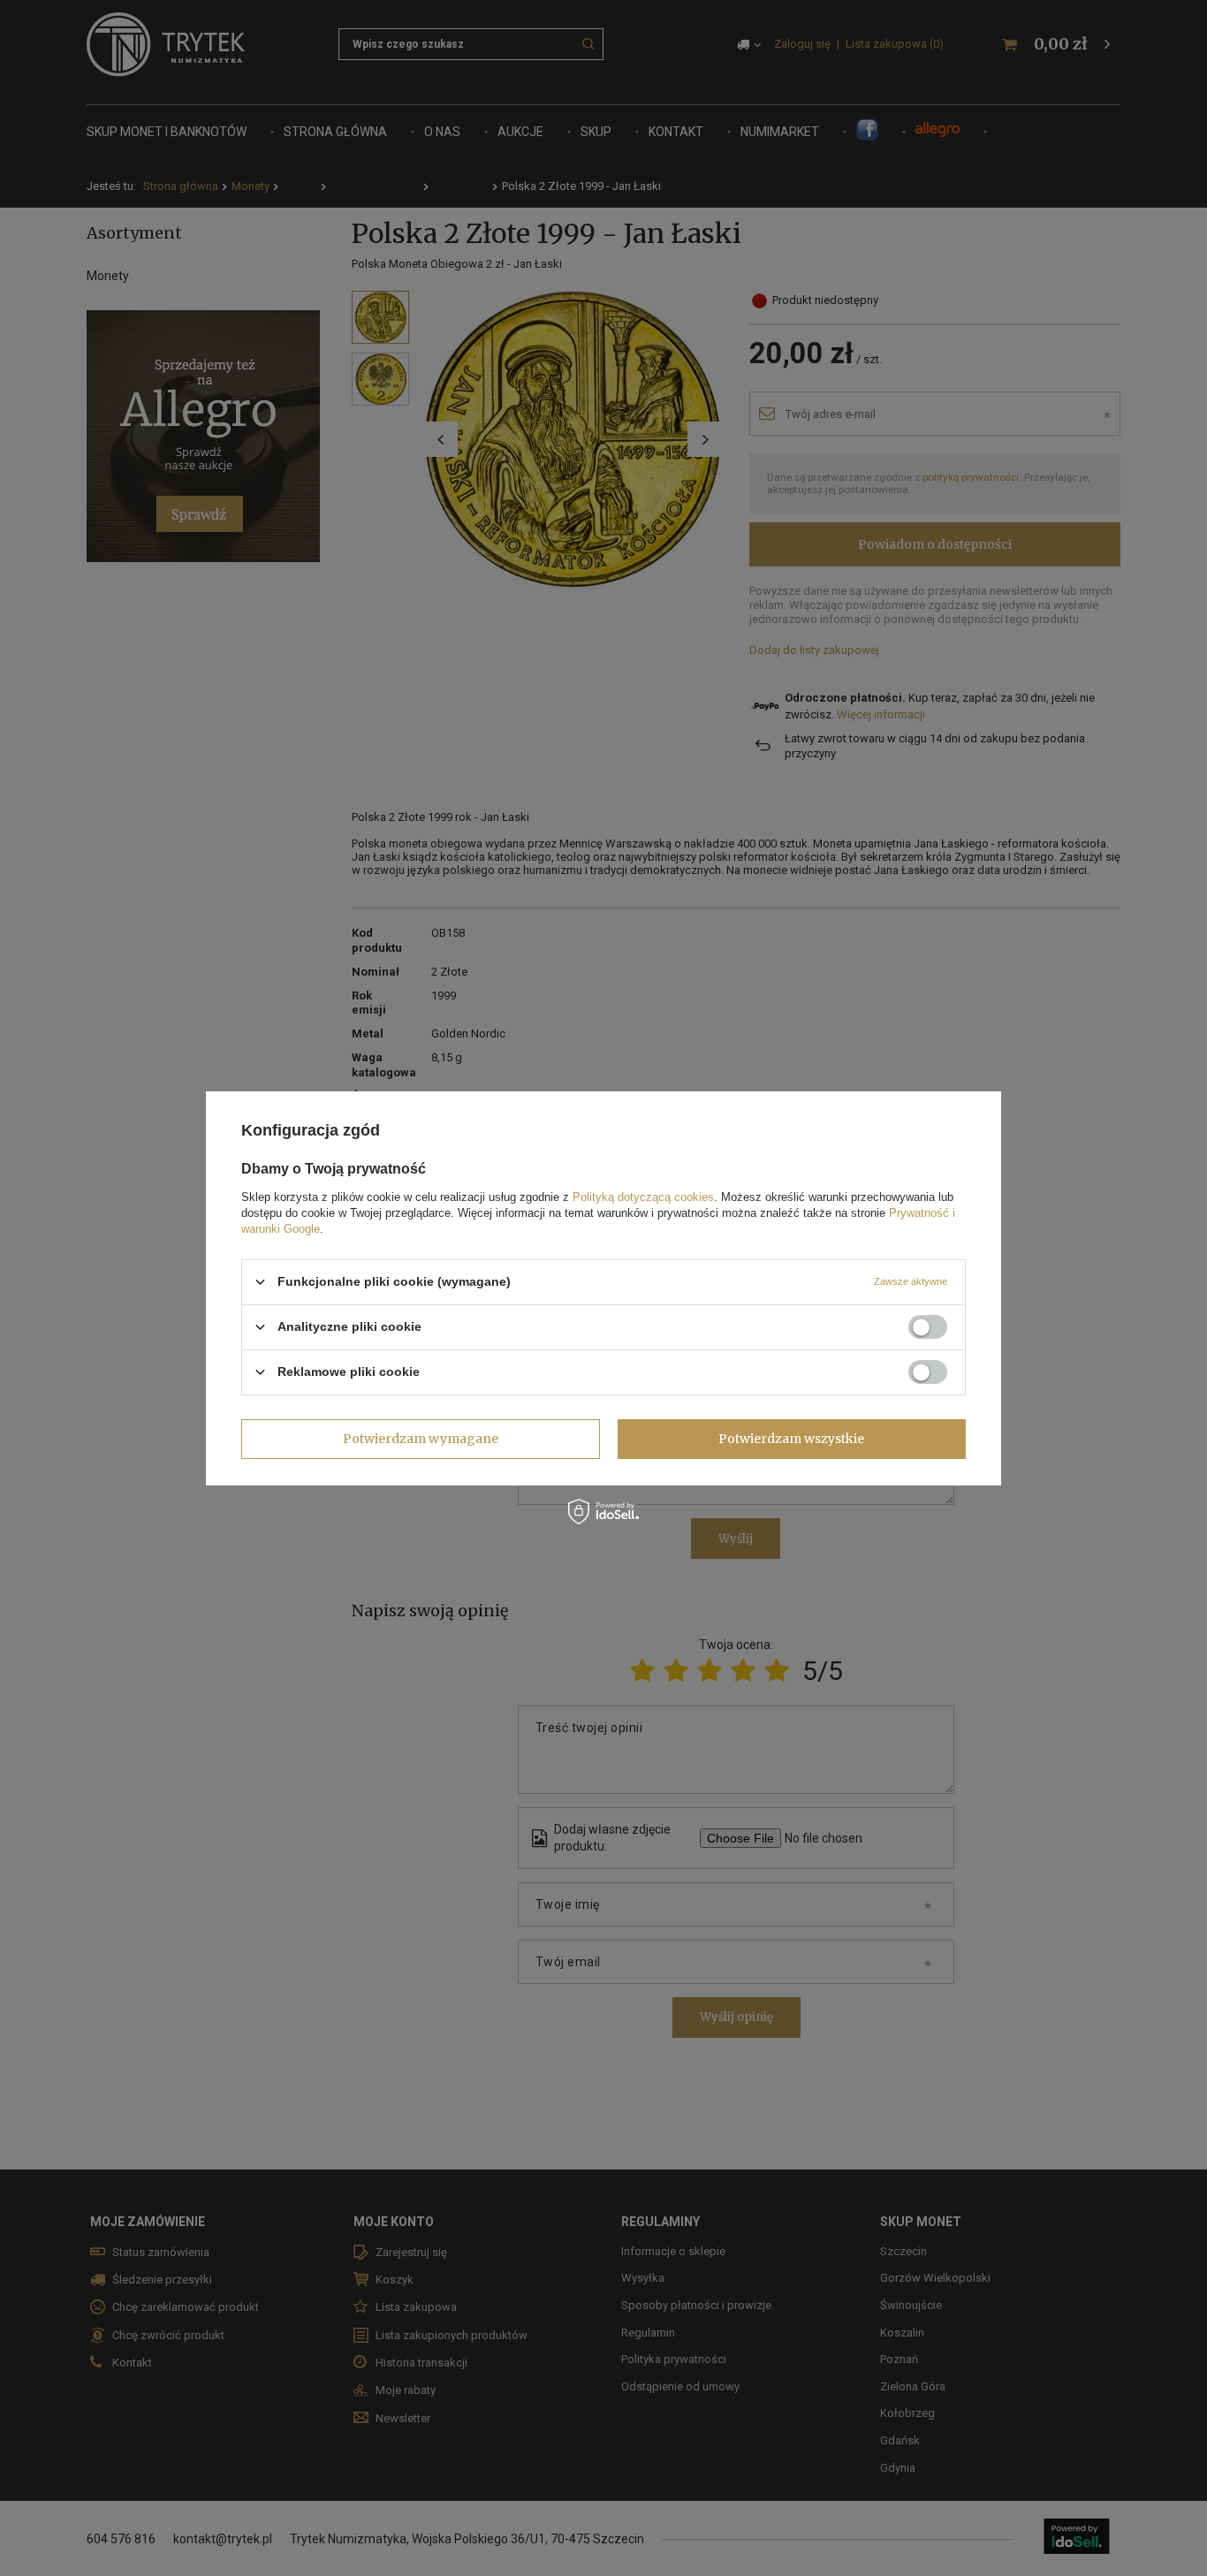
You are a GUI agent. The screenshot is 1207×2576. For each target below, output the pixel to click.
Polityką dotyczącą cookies (643, 1196)
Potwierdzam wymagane (421, 1439)
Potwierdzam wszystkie (791, 1439)
